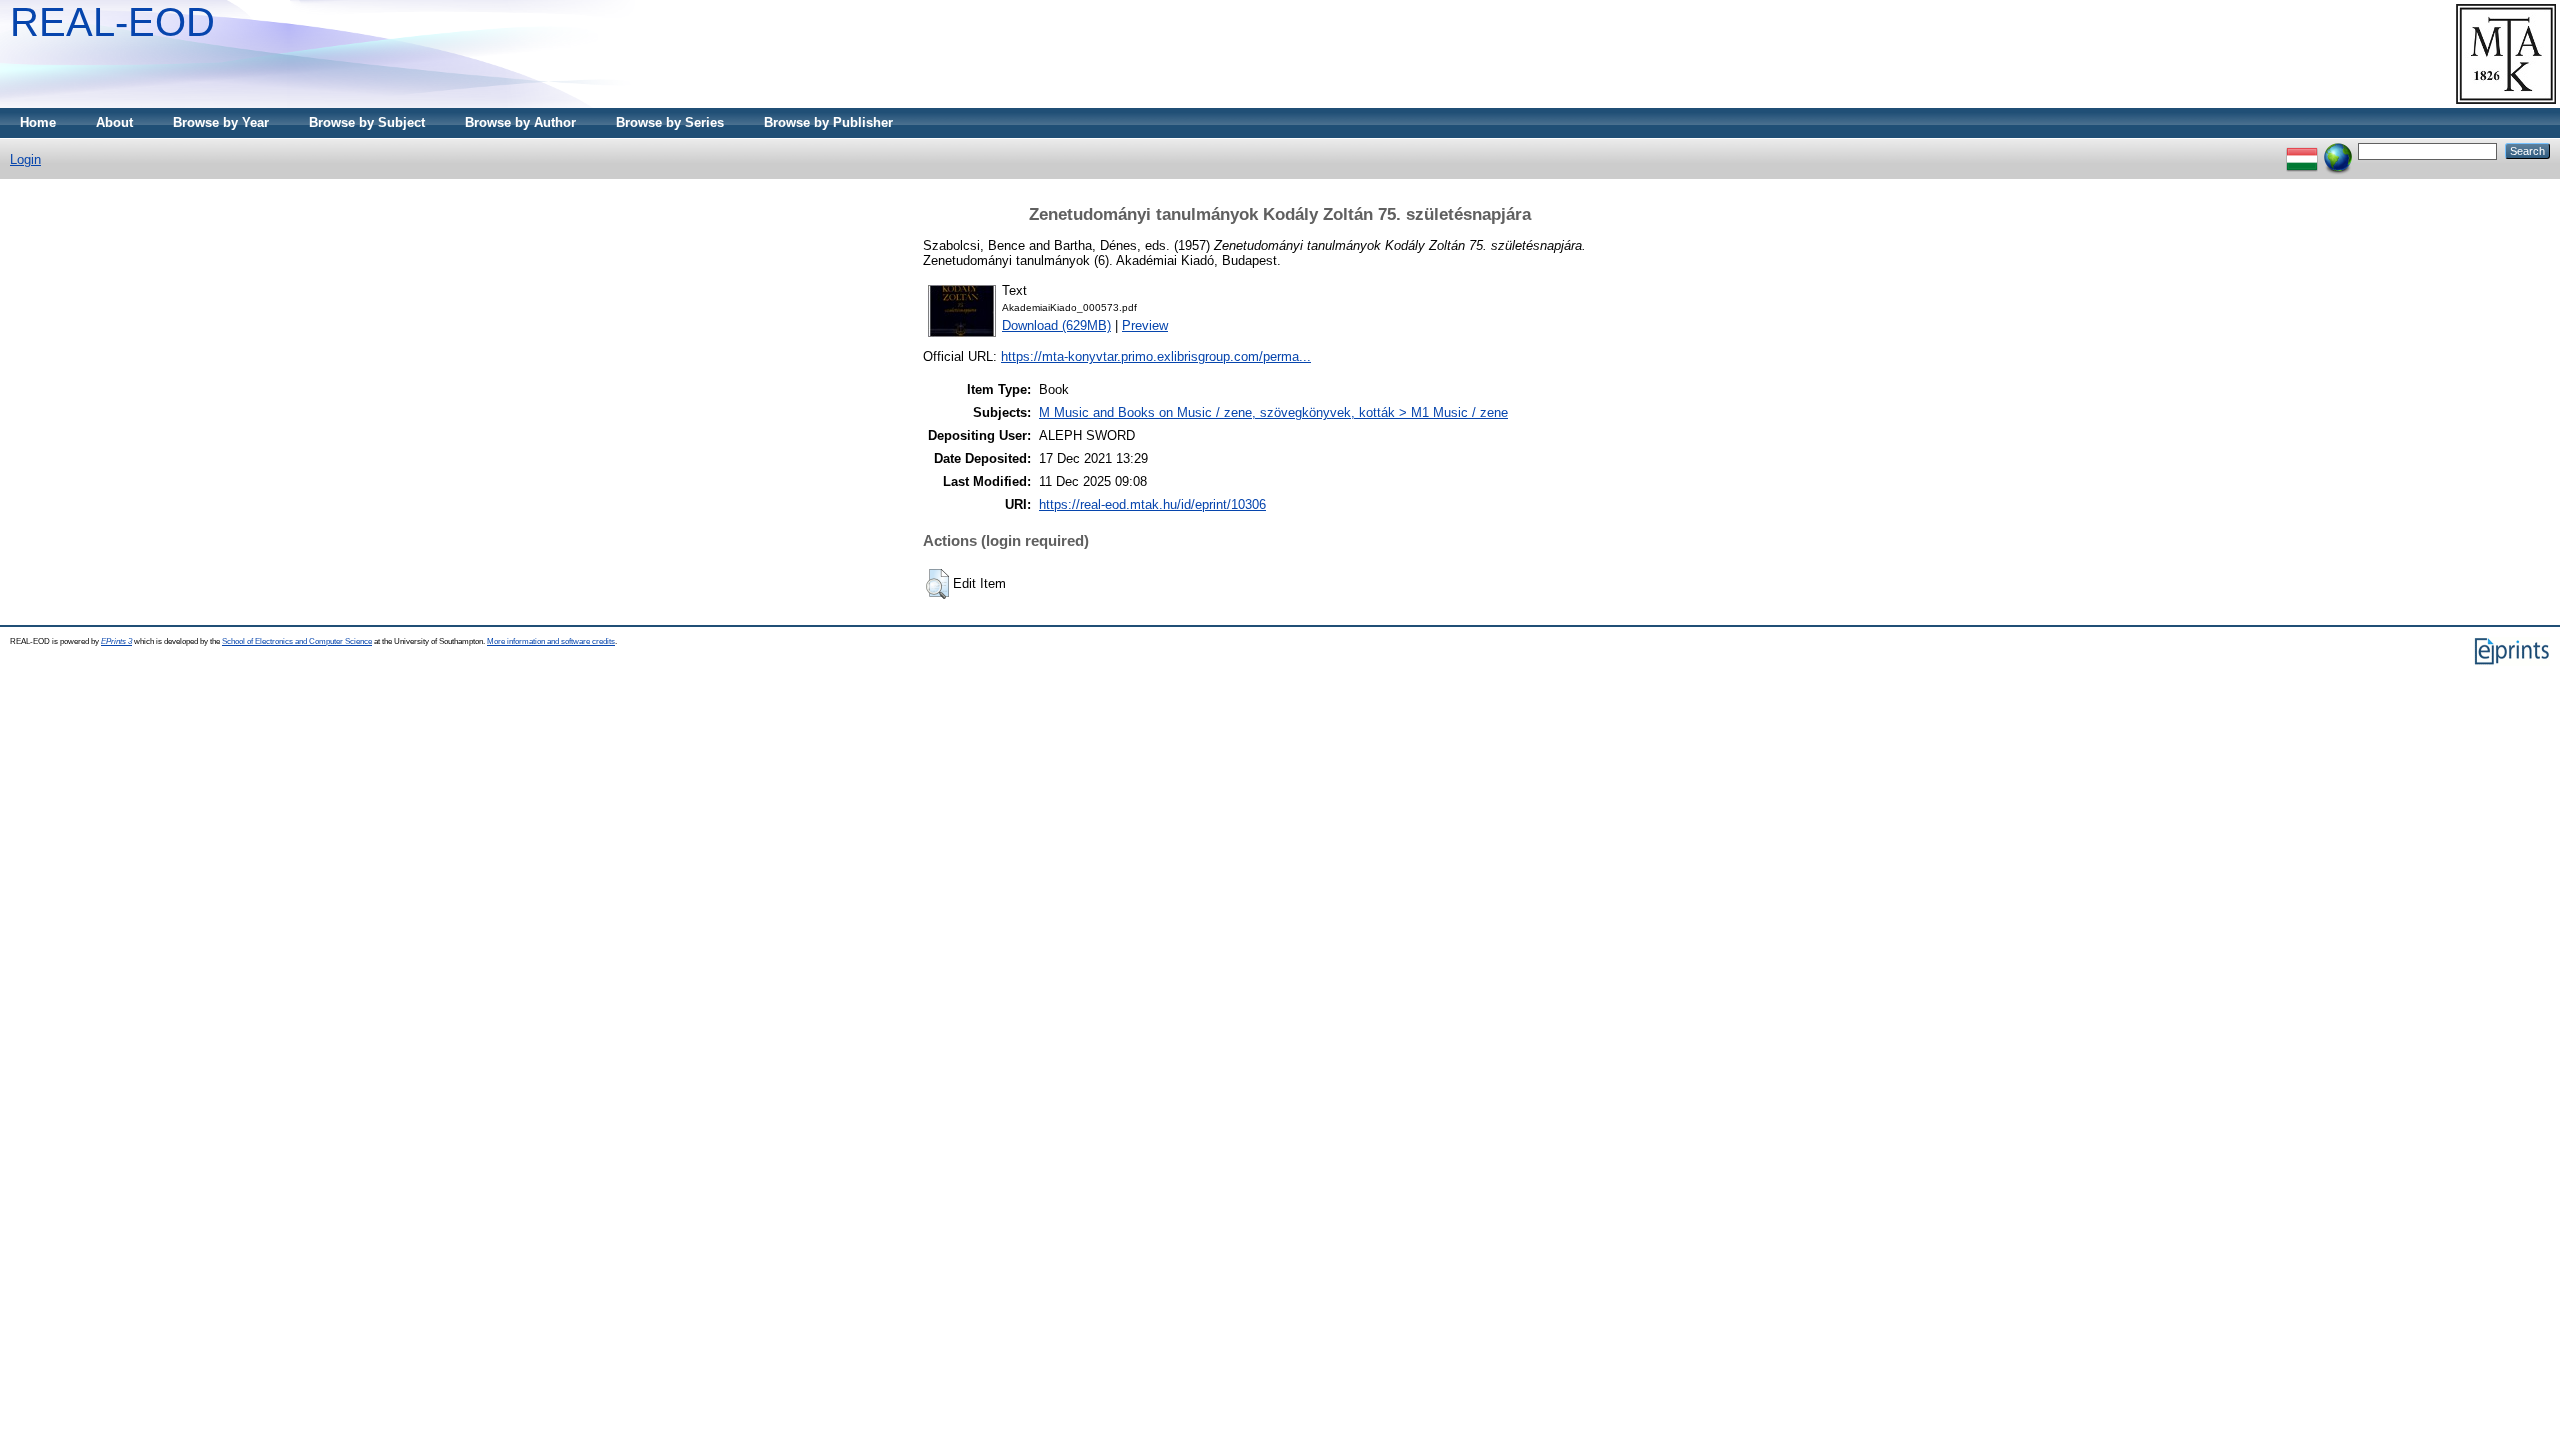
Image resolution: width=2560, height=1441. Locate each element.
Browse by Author (520, 122)
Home (38, 122)
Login (25, 159)
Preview (1145, 325)
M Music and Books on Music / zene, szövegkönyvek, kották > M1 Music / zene (1273, 412)
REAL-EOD (112, 22)
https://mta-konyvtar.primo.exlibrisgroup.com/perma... (1156, 356)
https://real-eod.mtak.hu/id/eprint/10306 (1152, 504)
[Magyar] (2302, 150)
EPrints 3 (116, 641)
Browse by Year (221, 122)
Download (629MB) (1056, 325)
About (114, 122)
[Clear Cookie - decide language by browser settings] (2338, 150)
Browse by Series (670, 122)
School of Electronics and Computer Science (297, 641)
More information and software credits (551, 641)
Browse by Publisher (828, 122)
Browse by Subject (367, 122)
